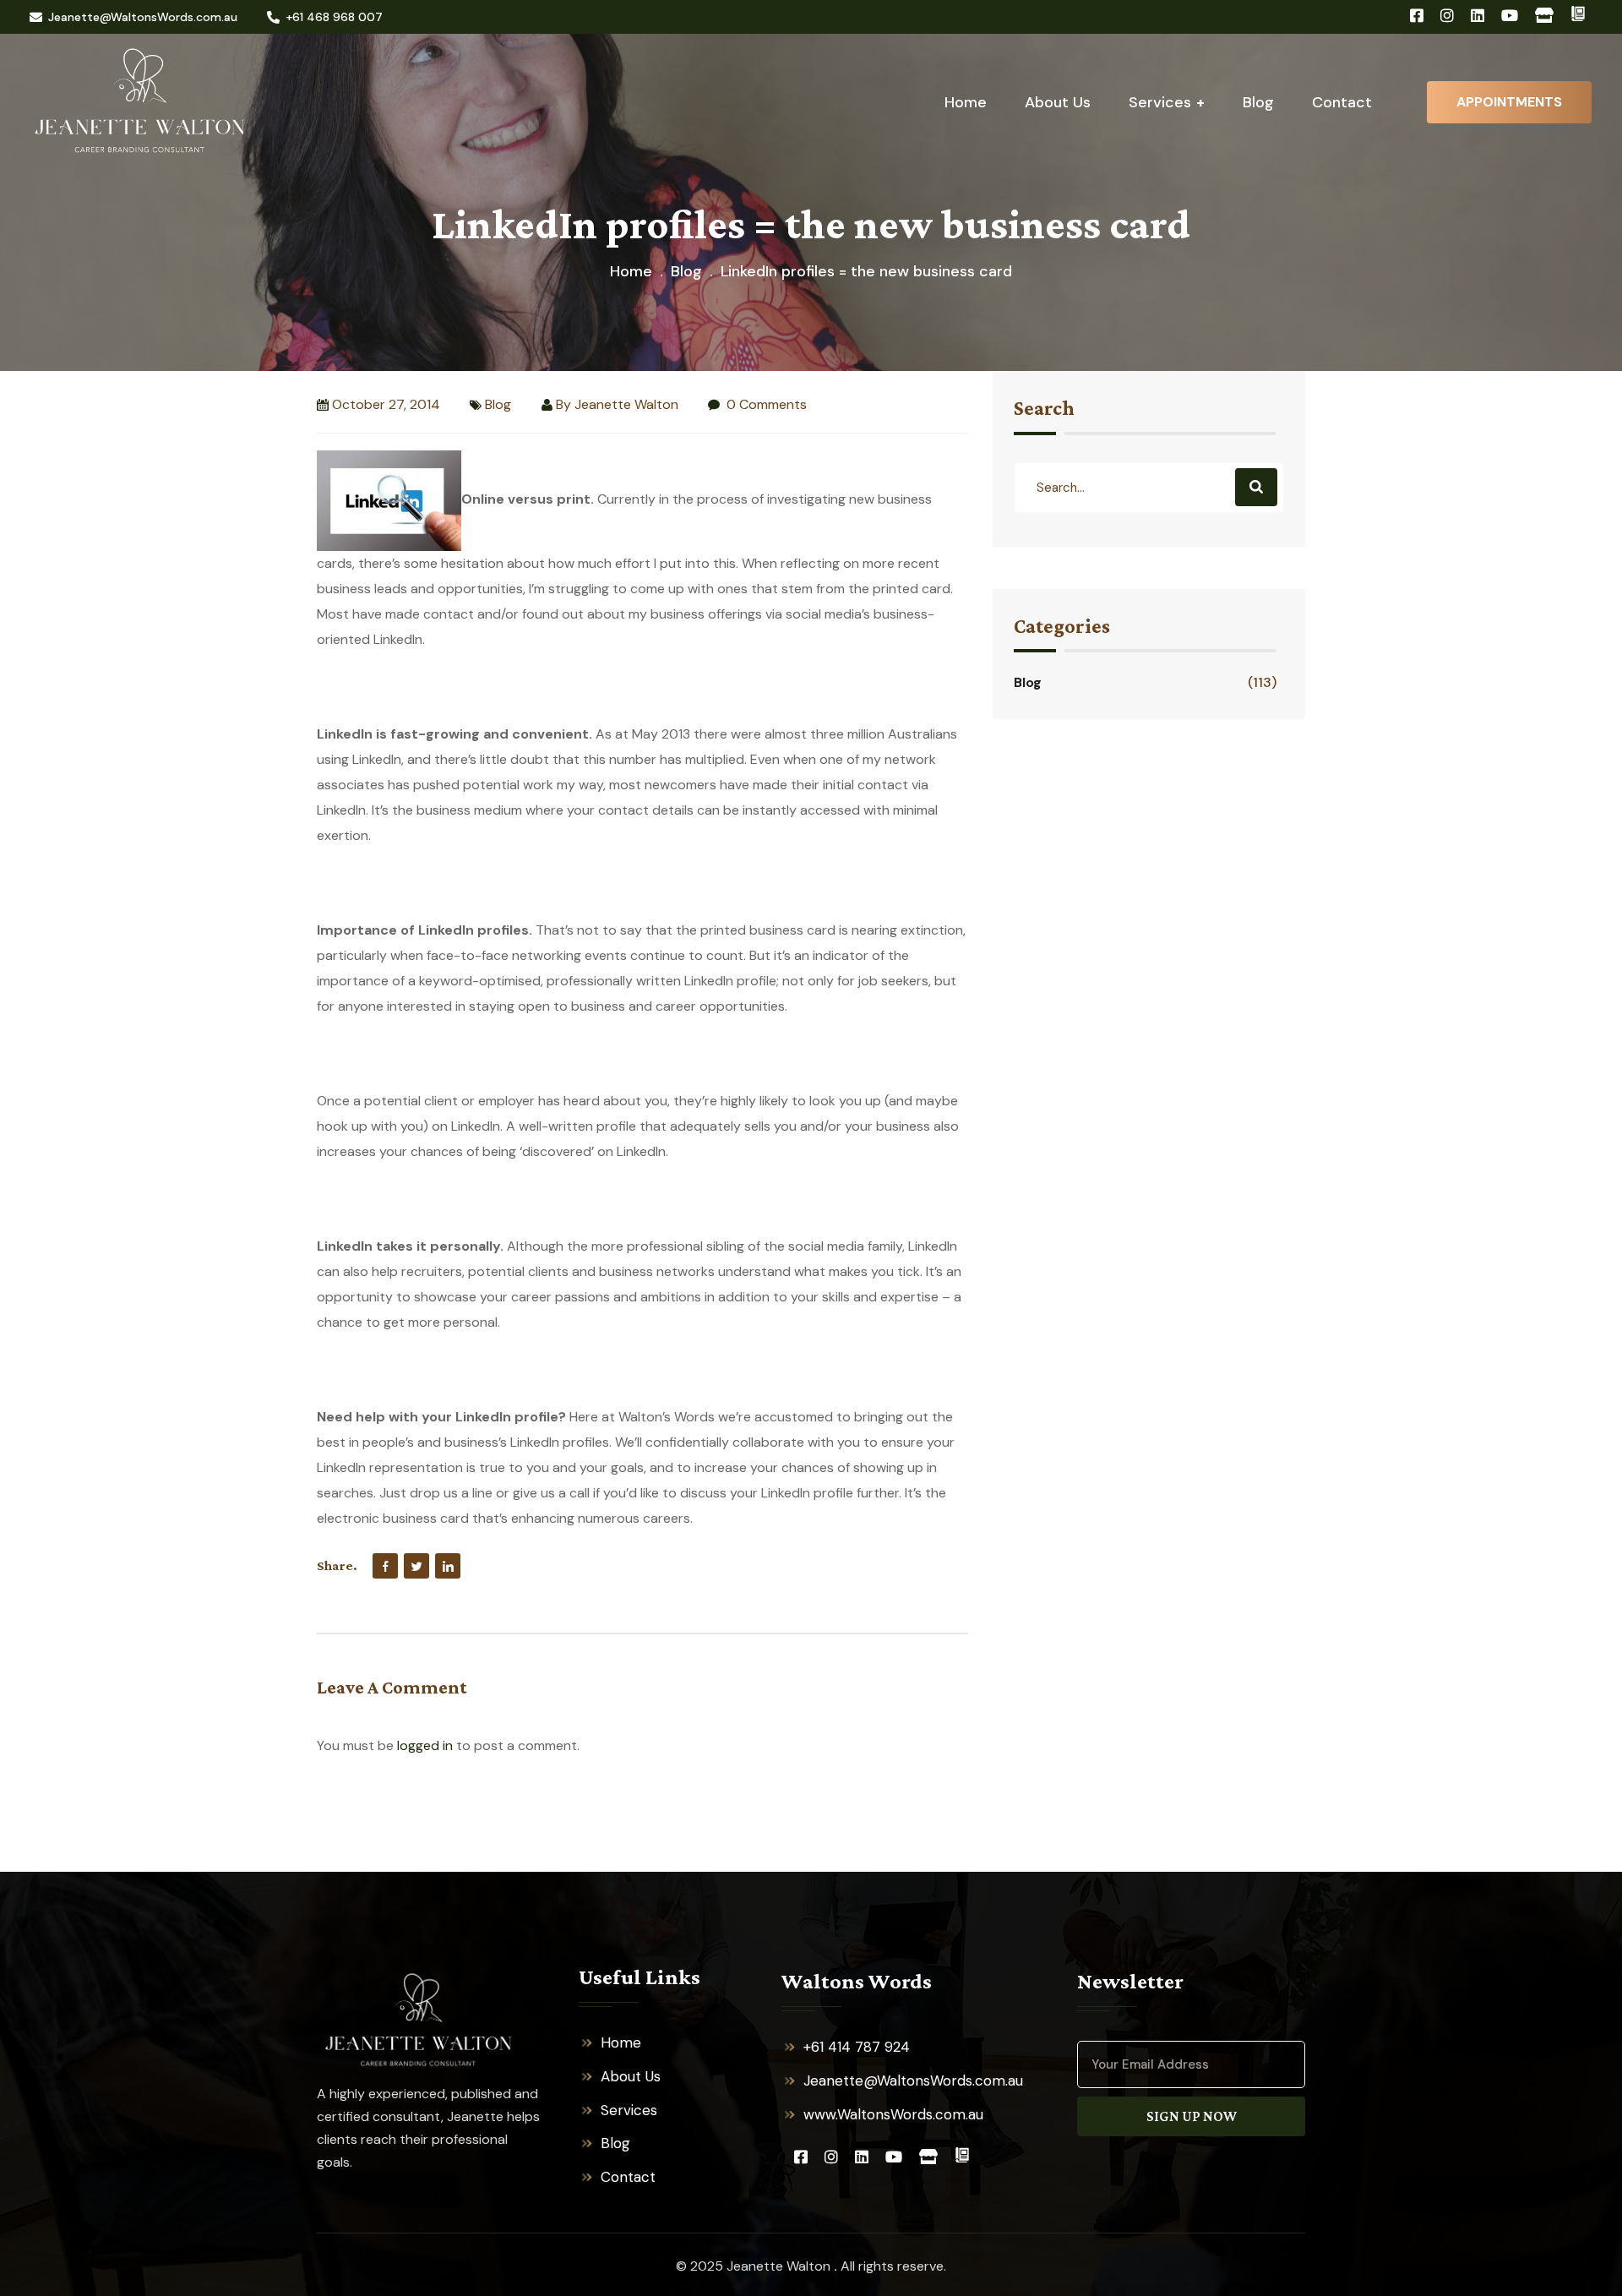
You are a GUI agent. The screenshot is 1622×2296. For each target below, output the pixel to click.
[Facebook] (385, 1566)
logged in (425, 1745)
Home (631, 271)
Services (629, 2110)
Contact (628, 2177)
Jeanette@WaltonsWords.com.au (143, 17)
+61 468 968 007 (334, 17)
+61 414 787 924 (857, 2047)
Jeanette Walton (626, 404)
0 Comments (765, 404)
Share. (337, 1565)
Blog (686, 271)
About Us (631, 2076)
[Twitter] (416, 1566)
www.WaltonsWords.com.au (893, 2114)
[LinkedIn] (448, 1566)
